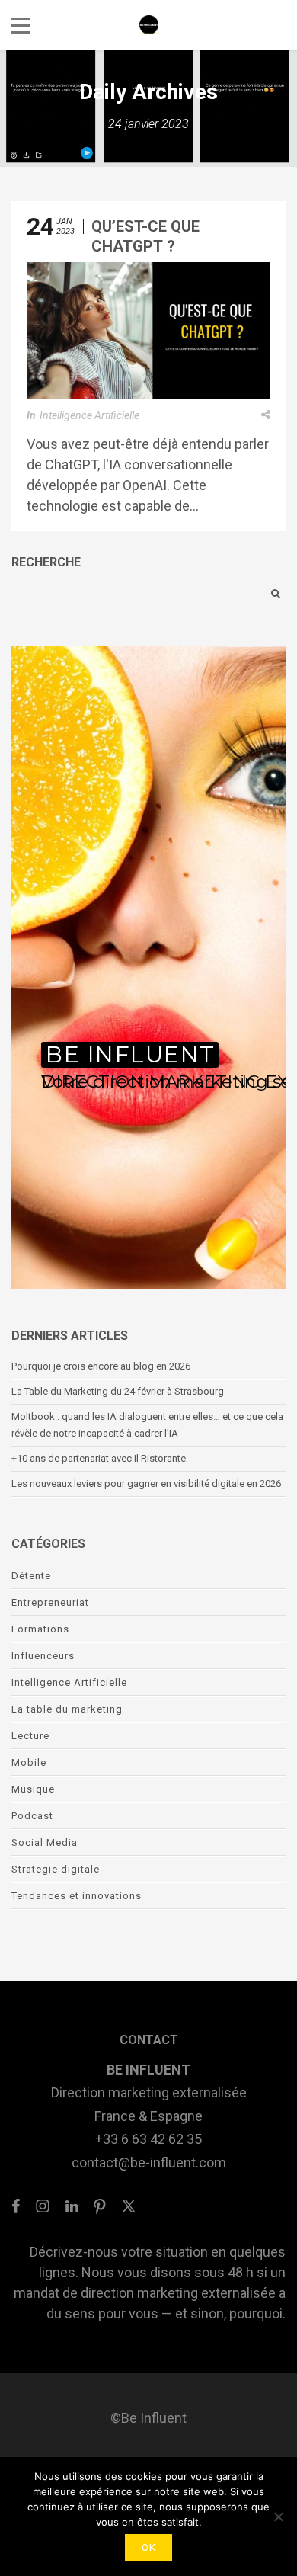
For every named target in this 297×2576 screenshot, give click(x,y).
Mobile (29, 1762)
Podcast (32, 1816)
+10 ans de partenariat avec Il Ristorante (99, 1458)
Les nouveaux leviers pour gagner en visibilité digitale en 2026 (146, 1483)
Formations (40, 1629)
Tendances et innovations (77, 1896)
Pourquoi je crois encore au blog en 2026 (101, 1366)
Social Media (45, 1842)
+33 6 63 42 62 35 (148, 2139)
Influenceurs (43, 1656)
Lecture (30, 1736)
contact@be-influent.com (149, 2163)
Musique (33, 1789)
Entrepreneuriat (50, 1602)
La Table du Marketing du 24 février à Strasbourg (120, 1391)
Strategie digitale (56, 1869)
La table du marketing (67, 1709)
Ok (148, 2547)
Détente (31, 1576)
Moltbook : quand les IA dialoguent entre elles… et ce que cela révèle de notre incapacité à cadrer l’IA (147, 1425)
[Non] (278, 2517)
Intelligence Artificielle (89, 415)
